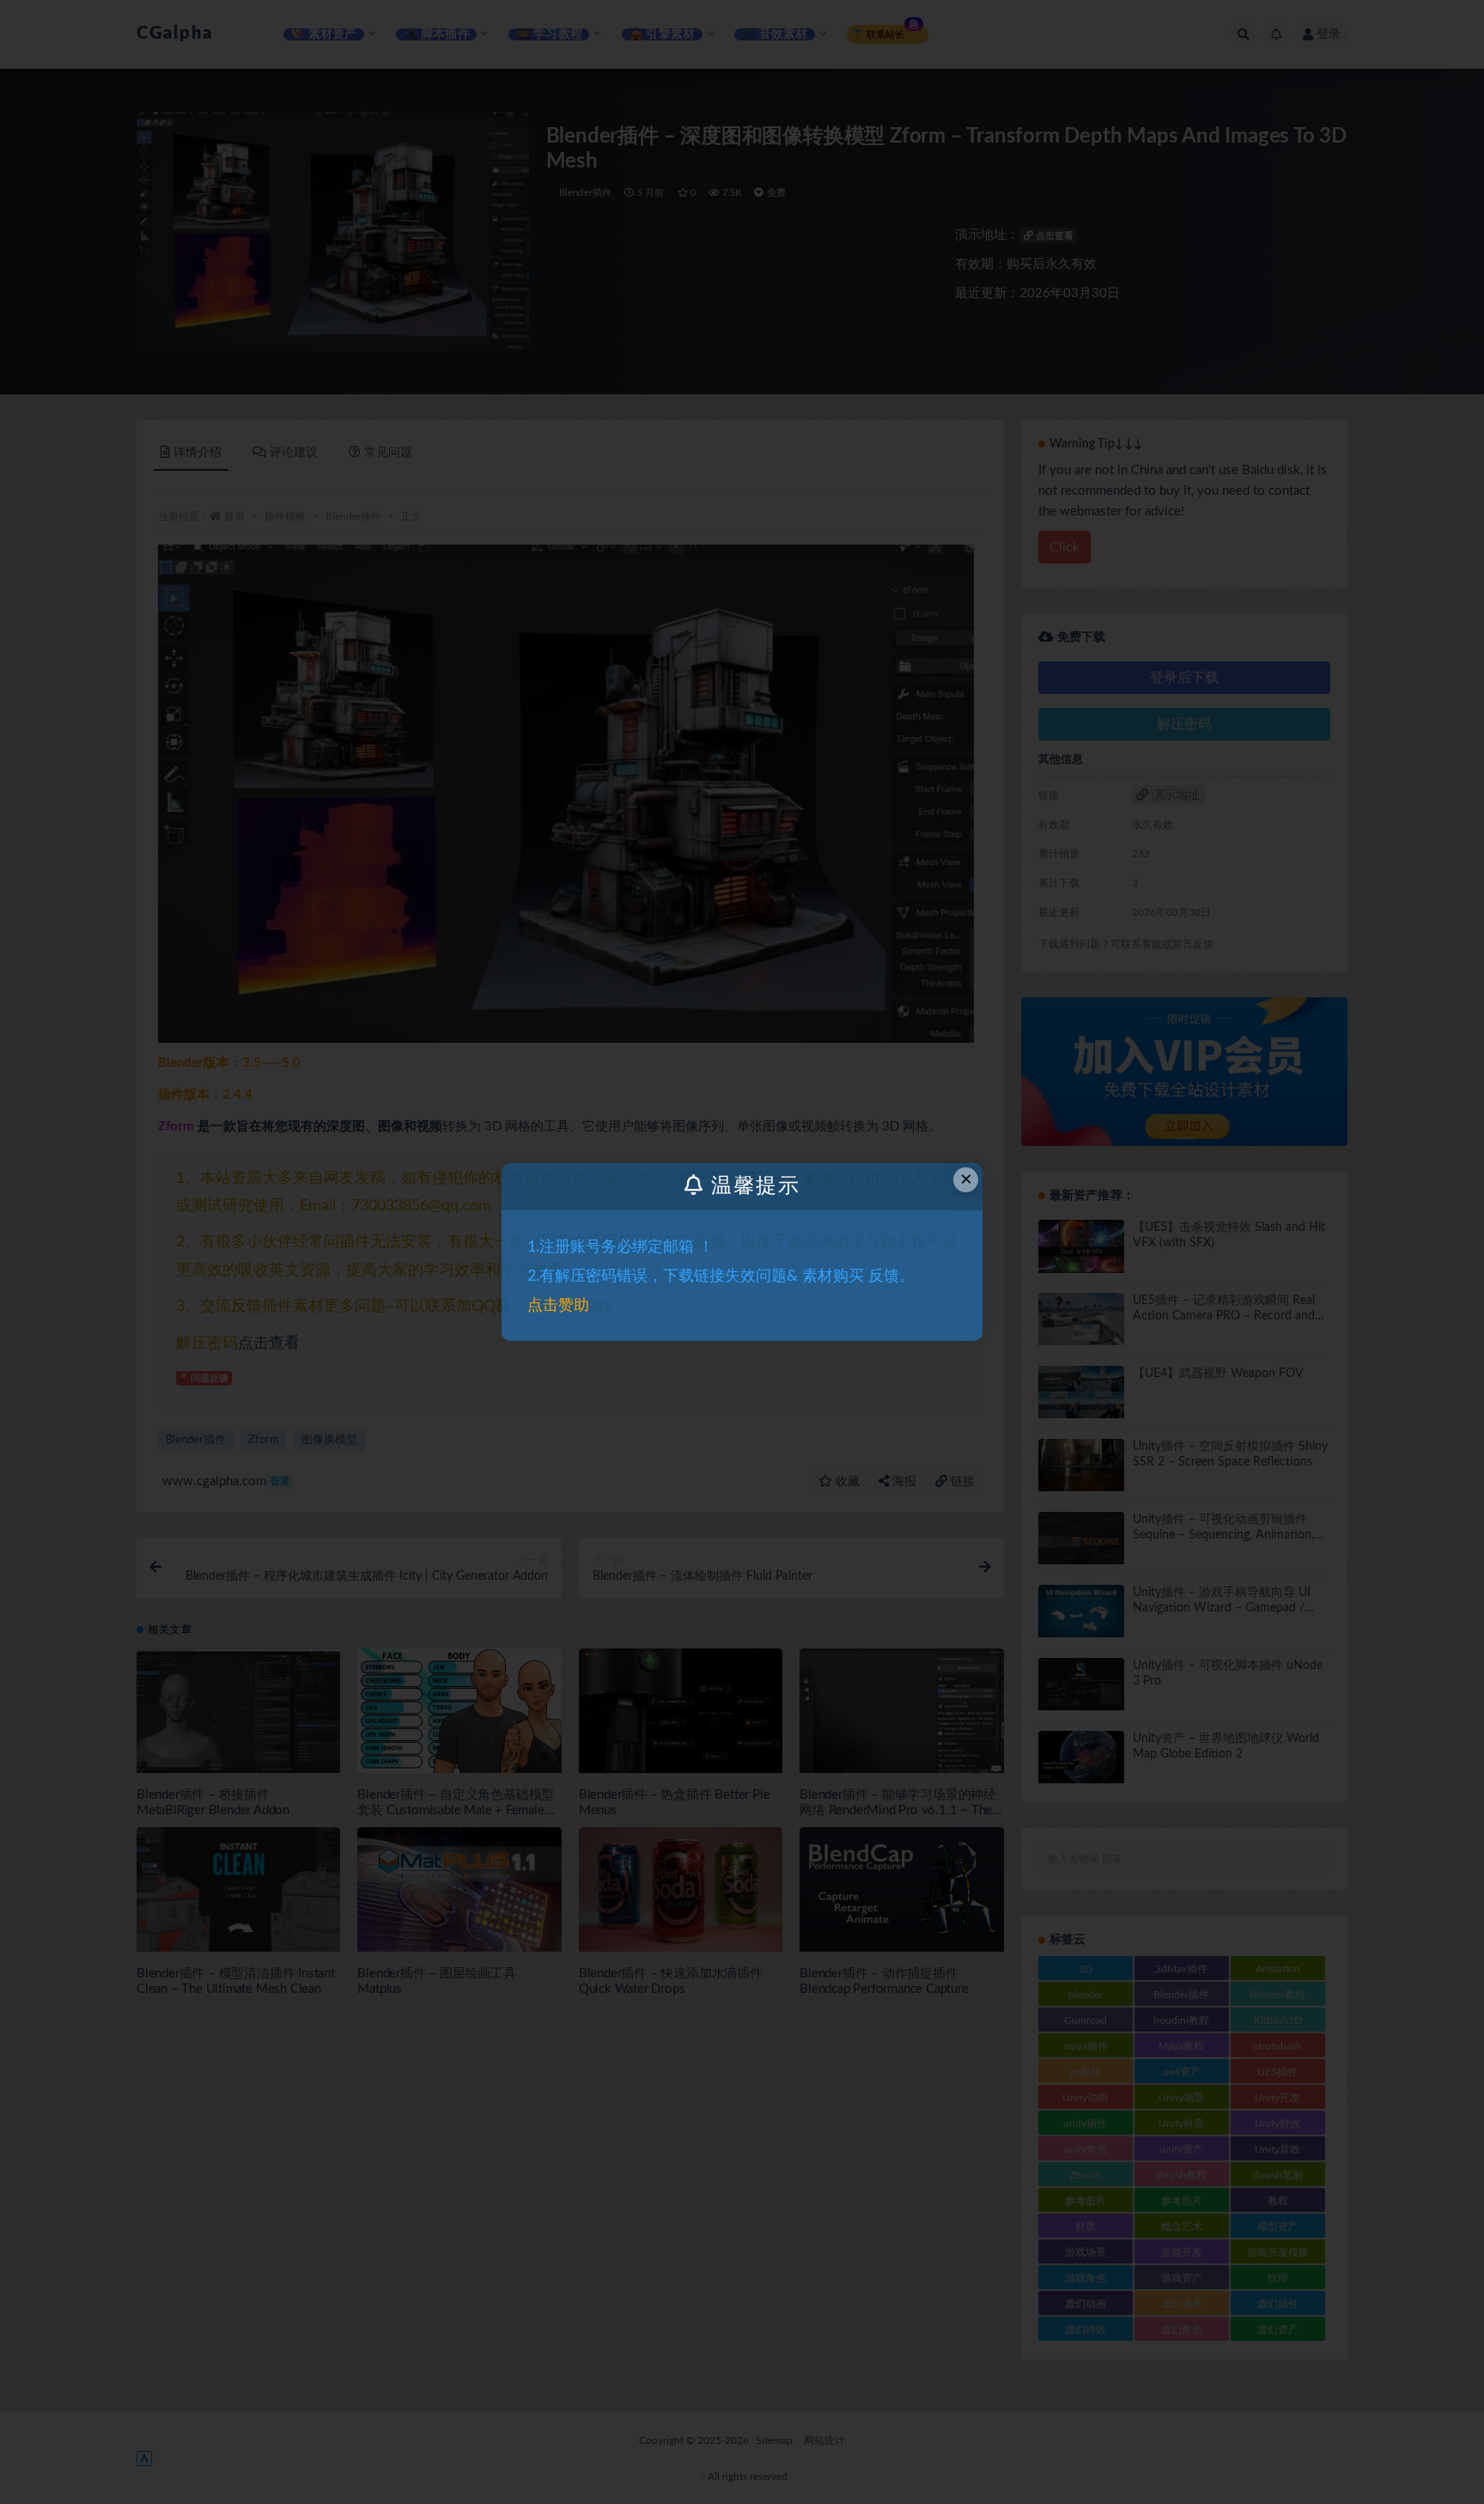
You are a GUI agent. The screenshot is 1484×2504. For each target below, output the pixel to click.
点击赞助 (558, 1306)
